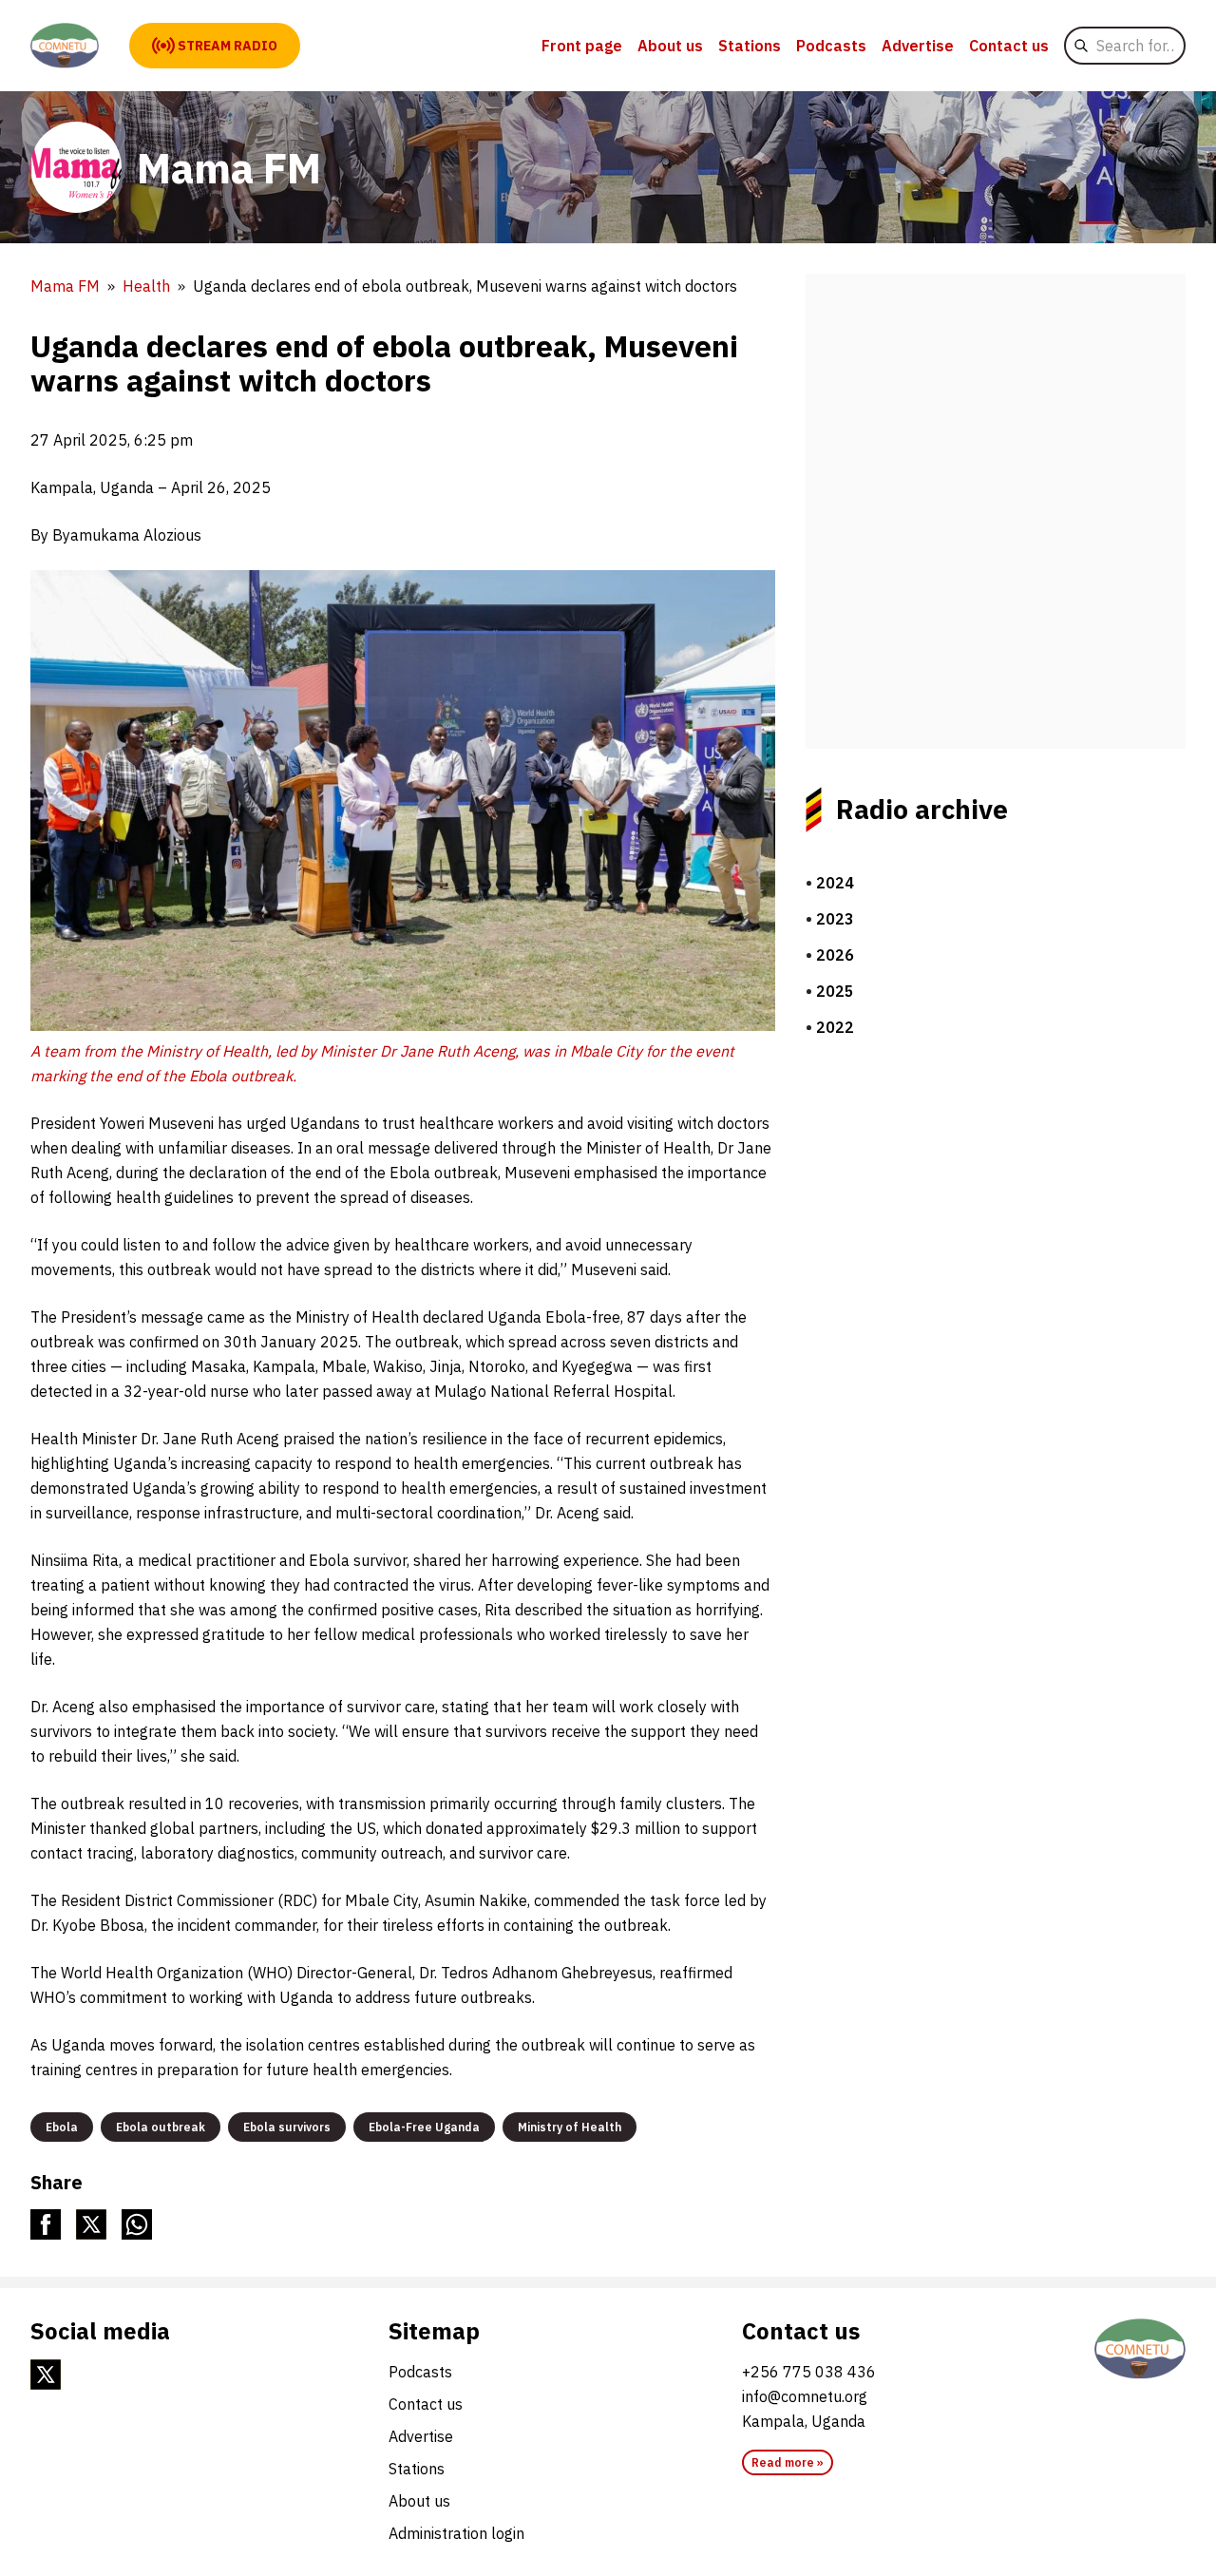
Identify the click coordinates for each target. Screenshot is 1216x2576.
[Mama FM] (65, 46)
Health (146, 286)
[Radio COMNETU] (1140, 2349)
